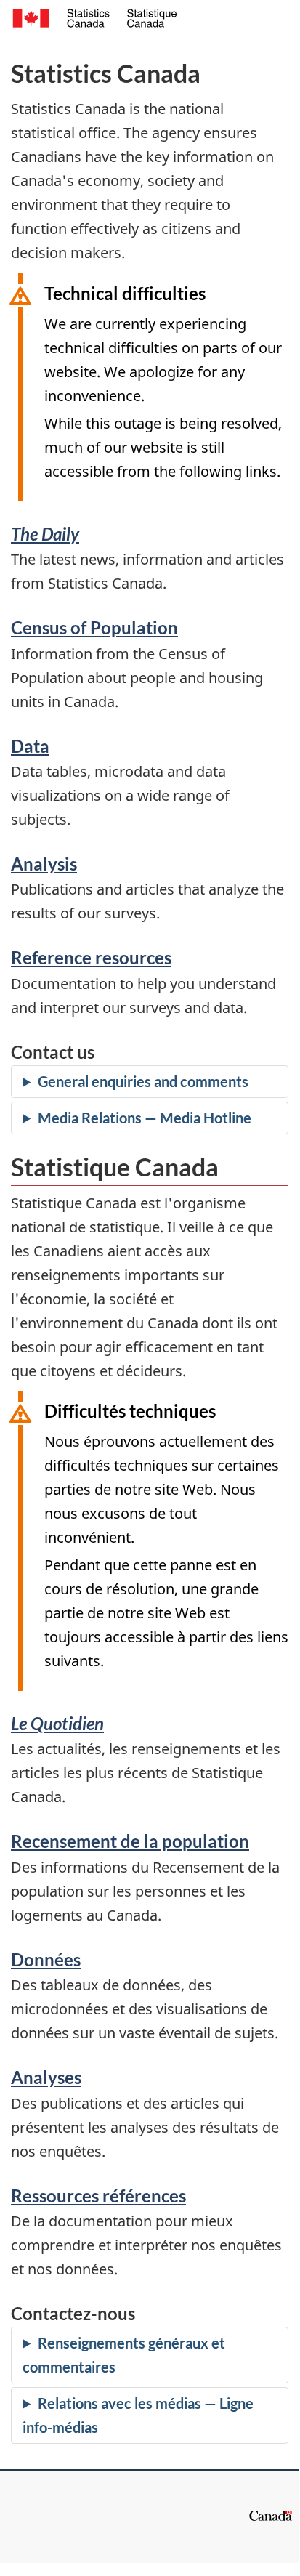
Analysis (44, 864)
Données (46, 1959)
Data (30, 746)
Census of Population (94, 627)
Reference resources (91, 957)
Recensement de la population (130, 1841)
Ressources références (98, 2196)
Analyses (46, 2077)
